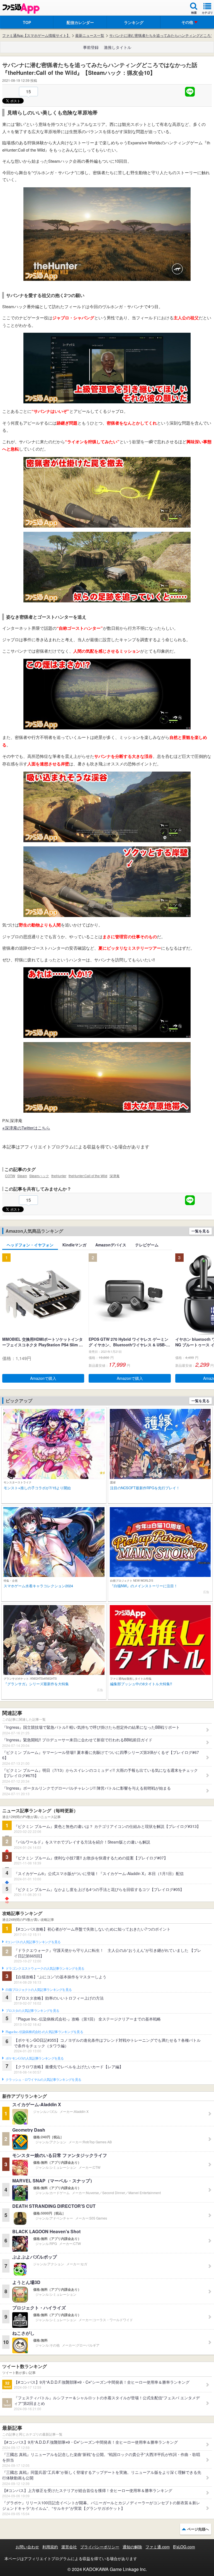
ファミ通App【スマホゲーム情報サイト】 (36, 35)
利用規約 (50, 2547)
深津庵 (115, 1176)
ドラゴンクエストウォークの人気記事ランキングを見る (45, 1969)
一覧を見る (200, 1231)
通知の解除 (132, 2547)
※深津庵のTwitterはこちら (26, 1128)
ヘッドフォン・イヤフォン (30, 1245)
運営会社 (69, 2547)
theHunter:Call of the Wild (88, 1176)
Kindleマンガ (74, 1245)
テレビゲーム (147, 1245)
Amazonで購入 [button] (43, 1378)
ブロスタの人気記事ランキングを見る (32, 2011)
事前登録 (91, 47)
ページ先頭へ (198, 2529)
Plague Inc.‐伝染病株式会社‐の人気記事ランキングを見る (44, 2032)
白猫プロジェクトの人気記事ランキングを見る (39, 1990)
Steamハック (39, 1176)
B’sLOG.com (184, 2547)
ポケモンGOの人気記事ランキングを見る (35, 2058)
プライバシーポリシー (100, 2547)
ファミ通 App (21, 9)
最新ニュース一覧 (90, 35)
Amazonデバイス (111, 1245)
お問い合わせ (27, 2547)
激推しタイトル (118, 47)
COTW (10, 1176)
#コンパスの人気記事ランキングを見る (33, 1942)
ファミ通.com (158, 2547)
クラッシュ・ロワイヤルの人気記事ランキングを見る (43, 2080)
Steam (22, 1176)
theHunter (59, 1176)
